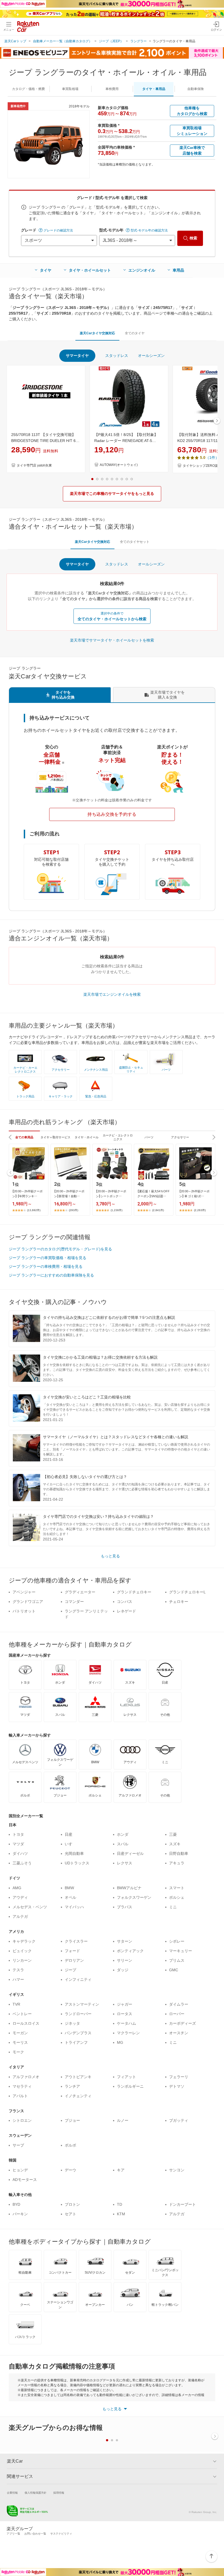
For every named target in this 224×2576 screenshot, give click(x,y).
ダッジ (123, 1970)
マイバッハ (74, 1907)
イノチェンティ (78, 2096)
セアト (70, 2214)
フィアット (126, 2077)
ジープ (70, 1970)
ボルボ (70, 2145)
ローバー (177, 2014)
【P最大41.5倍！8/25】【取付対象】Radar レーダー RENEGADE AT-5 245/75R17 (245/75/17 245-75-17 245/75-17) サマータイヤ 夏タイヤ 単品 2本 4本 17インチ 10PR (128, 438)
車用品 (178, 270)
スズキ (175, 1844)
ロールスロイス (26, 2023)
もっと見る (110, 1556)
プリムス (177, 1960)
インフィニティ (78, 1979)
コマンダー (74, 1602)
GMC (174, 1970)
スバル (123, 1844)
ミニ (173, 1907)
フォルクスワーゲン (134, 1897)
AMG (17, 1888)
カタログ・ (28, 89)
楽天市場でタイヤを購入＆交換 (167, 695)
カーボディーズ (182, 2023)
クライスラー (76, 1941)
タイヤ (46, 270)
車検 (112, 89)
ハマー (18, 1979)
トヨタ (18, 1834)
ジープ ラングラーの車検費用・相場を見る (46, 1266)
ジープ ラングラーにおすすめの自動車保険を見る (51, 1275)
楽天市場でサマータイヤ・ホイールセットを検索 (112, 640)
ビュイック (22, 1951)
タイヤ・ (154, 89)
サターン (125, 1941)
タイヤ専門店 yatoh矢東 (34, 465)
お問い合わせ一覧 (35, 2534)
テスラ (18, 1970)
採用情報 (59, 2493)
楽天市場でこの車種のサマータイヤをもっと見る (112, 493)
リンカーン (22, 1960)
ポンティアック (130, 1951)
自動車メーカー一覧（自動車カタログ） (63, 41)
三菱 (173, 1834)
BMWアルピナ (129, 1888)
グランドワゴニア (28, 1602)
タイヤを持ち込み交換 (63, 695)
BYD (16, 2204)
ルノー (123, 2120)
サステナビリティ (61, 2534)
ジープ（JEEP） (111, 41)
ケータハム (126, 2023)
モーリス (20, 2042)
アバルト (20, 2096)
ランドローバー (78, 2014)
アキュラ (177, 1863)
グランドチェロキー (134, 1592)
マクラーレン (128, 2033)
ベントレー (22, 2014)
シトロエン (22, 2120)
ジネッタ (72, 2023)
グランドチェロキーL (187, 1592)
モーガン (20, 2033)
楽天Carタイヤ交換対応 (97, 333)
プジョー (72, 2120)
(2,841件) (158, 1210)
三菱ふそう (22, 1863)
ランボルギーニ (130, 2086)
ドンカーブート (182, 2204)
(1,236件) (117, 1210)
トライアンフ (76, 2042)
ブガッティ (179, 2120)
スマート (177, 1888)
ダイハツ (20, 1853)
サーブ (18, 2145)
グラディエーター (80, 1592)
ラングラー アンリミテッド (86, 1614)
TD (120, 2204)
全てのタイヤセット (135, 542)
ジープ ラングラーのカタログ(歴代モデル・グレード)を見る (60, 1249)
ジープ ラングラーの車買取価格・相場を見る (48, 1258)
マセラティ (22, 2086)
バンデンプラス (78, 2033)
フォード (72, 1951)
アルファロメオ (26, 2077)
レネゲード (126, 1611)
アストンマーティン (82, 2004)
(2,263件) (200, 1210)
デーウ (70, 2170)
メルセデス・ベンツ (30, 1907)
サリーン (125, 1960)
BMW (69, 1888)
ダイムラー (179, 2004)
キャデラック (24, 1941)
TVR (16, 2004)
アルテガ (20, 1916)
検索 (193, 238)
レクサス (125, 1863)
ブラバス (125, 1907)
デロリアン (74, 1960)
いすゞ (70, 1844)
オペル (70, 1897)
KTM (121, 2214)
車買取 (70, 89)
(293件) (73, 1210)
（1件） (212, 458)
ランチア (72, 2086)
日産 (69, 1834)
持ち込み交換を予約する (112, 814)
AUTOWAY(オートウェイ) (119, 465)
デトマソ (177, 2086)
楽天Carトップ (15, 41)
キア (121, 2170)
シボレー (177, 1941)
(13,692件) (34, 1210)
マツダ (18, 1844)
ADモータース (25, 2180)
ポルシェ (177, 1897)
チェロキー (179, 1602)
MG (120, 2042)
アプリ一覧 (13, 2534)
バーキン (20, 2214)
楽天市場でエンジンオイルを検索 (112, 994)
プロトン (72, 2204)
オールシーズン (151, 356)
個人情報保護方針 (36, 2493)
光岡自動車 (74, 1853)
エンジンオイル (142, 270)
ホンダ (123, 1834)
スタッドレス (117, 356)
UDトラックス (77, 1863)
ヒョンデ (20, 2170)
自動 (196, 89)
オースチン (179, 2033)
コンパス (125, 1602)
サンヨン (177, 2170)
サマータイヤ (77, 356)
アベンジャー (24, 1592)
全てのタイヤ (135, 333)
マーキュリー (181, 1951)
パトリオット (24, 1611)
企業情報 (12, 2493)
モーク (18, 2052)
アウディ (20, 1897)
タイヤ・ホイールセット (90, 270)
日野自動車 (179, 1853)
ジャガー (125, 2004)
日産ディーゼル (130, 1853)
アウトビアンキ (78, 2077)
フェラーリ (179, 2077)
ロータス (125, 2014)
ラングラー (138, 41)
